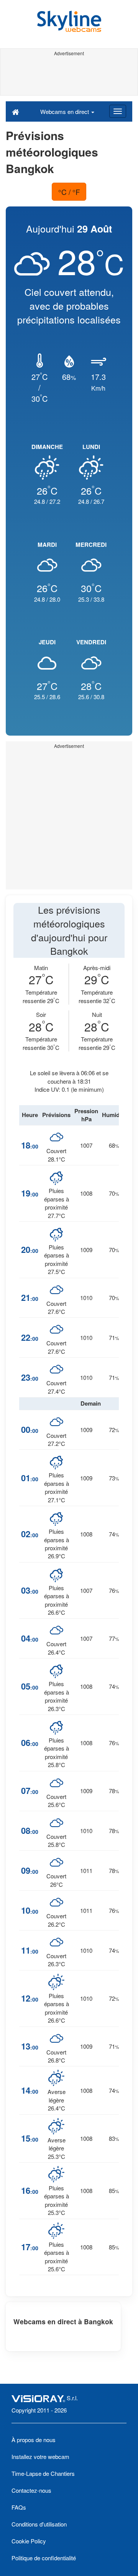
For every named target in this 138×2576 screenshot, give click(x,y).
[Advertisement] (69, 76)
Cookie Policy (29, 2541)
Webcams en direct (65, 111)
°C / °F (69, 192)
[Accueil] (16, 111)
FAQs (19, 2507)
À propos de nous (34, 2440)
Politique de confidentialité (44, 2558)
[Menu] (118, 111)
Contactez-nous (31, 2490)
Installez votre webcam (40, 2456)
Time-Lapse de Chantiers (43, 2473)
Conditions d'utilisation (39, 2524)
